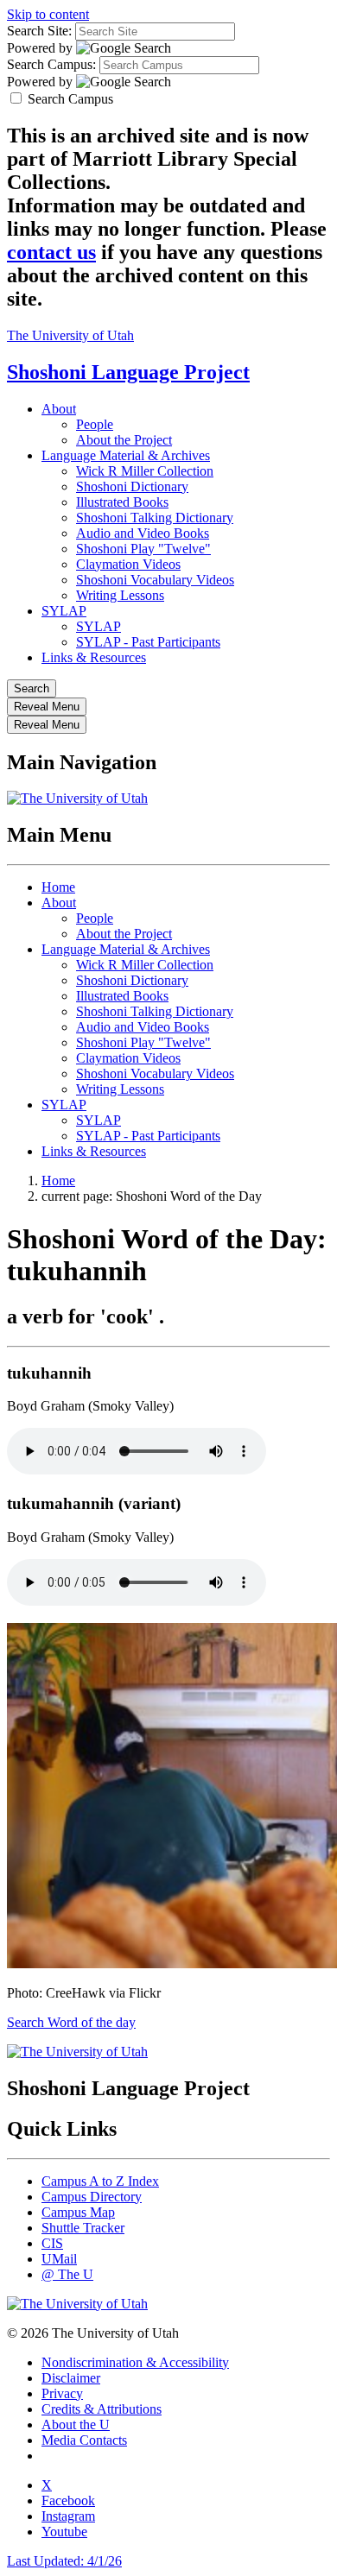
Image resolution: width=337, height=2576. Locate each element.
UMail (59, 2259)
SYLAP (64, 611)
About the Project (124, 440)
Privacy (62, 2393)
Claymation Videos (128, 564)
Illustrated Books (122, 502)
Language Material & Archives (126, 455)
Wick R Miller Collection (145, 471)
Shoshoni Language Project (128, 372)
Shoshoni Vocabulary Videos (155, 580)
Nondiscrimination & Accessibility (135, 2362)
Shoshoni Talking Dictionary (155, 518)
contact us (51, 252)
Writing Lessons (120, 595)
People (95, 424)
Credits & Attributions (102, 2409)
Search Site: (39, 31)
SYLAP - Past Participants (148, 642)
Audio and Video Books (143, 533)
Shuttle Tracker (83, 2228)
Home (58, 887)
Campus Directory (92, 2197)
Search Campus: (51, 64)
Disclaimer (71, 2378)
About (59, 409)
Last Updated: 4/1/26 (64, 2561)
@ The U (67, 2274)
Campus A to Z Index (100, 2181)
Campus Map (78, 2212)
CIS (52, 2243)
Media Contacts (84, 2440)
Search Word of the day (71, 2022)
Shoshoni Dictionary (132, 486)
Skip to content (48, 14)
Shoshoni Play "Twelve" (143, 549)
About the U (76, 2424)
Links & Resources (94, 657)
